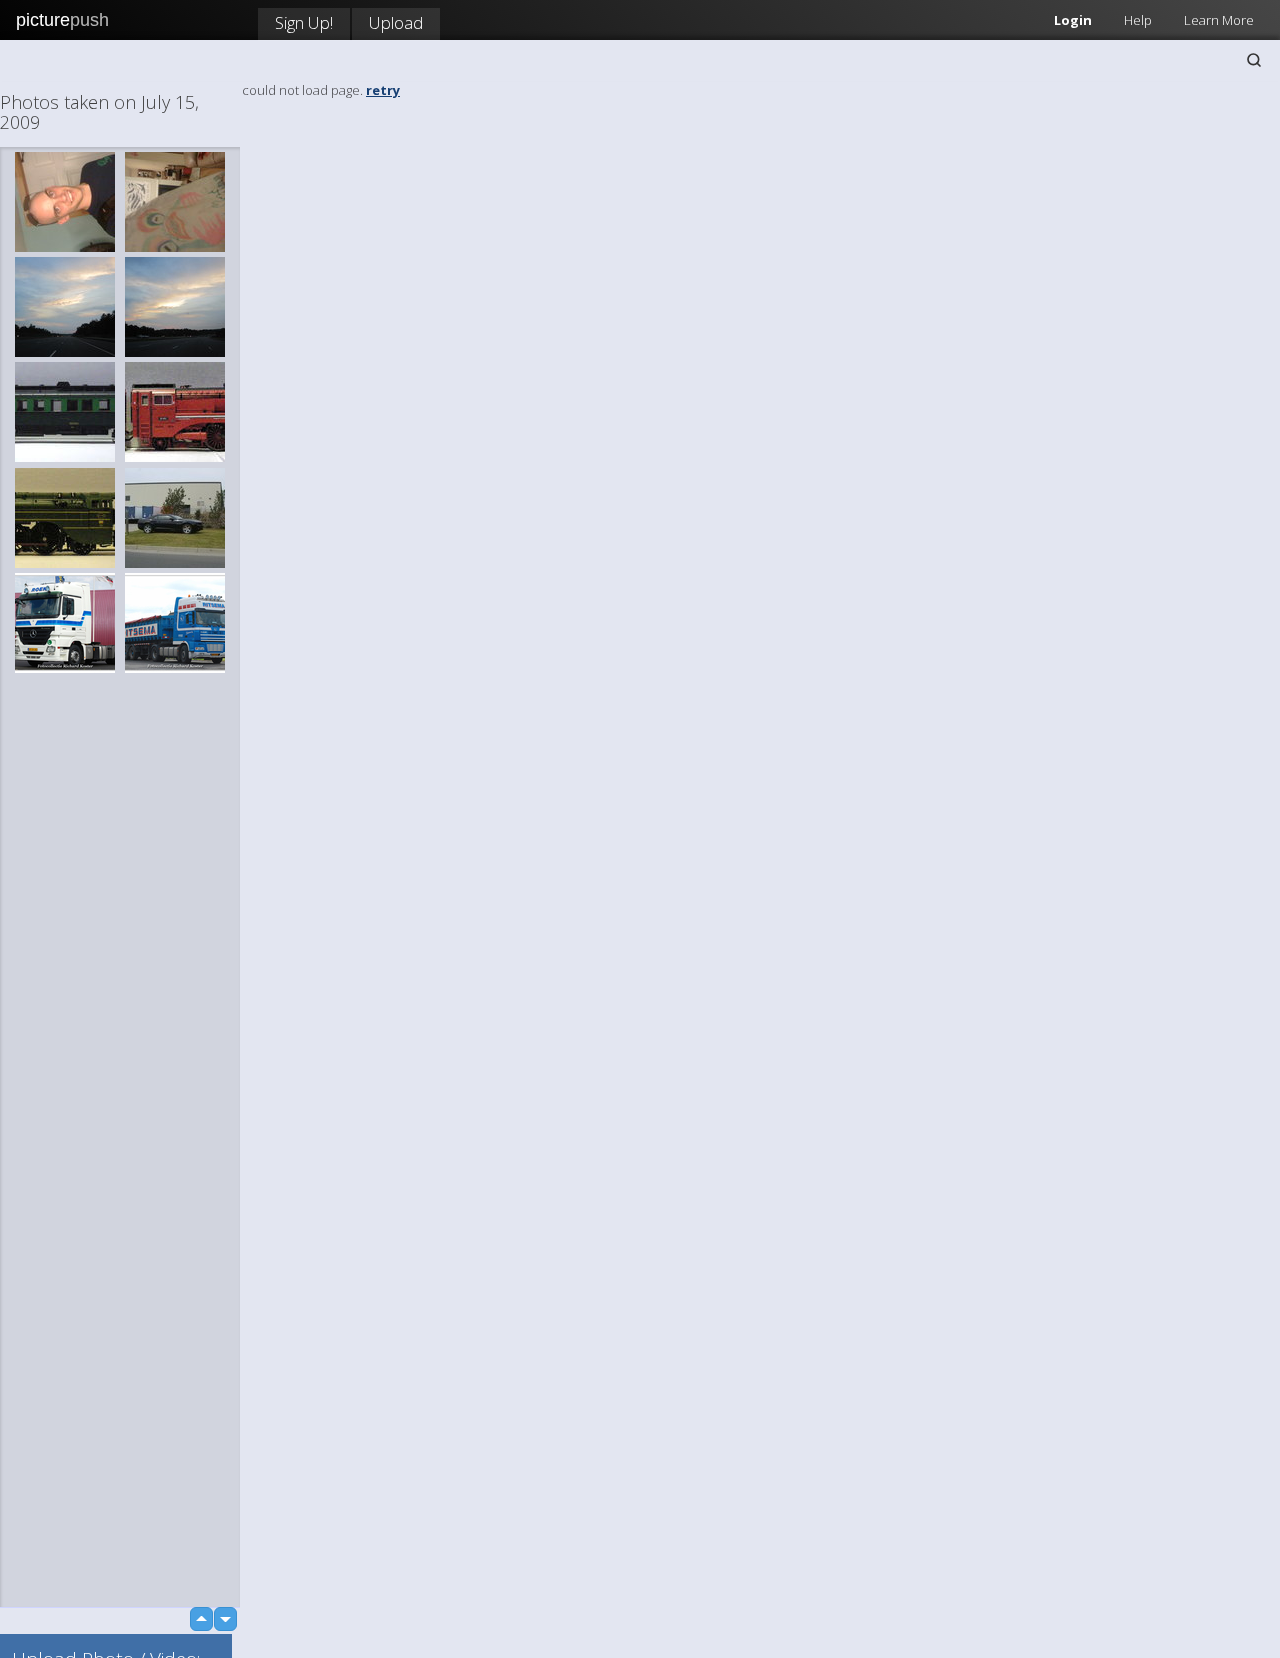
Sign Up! (304, 22)
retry (383, 90)
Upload (396, 22)
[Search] (1254, 60)
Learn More (1219, 20)
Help (1138, 20)
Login (1073, 20)
